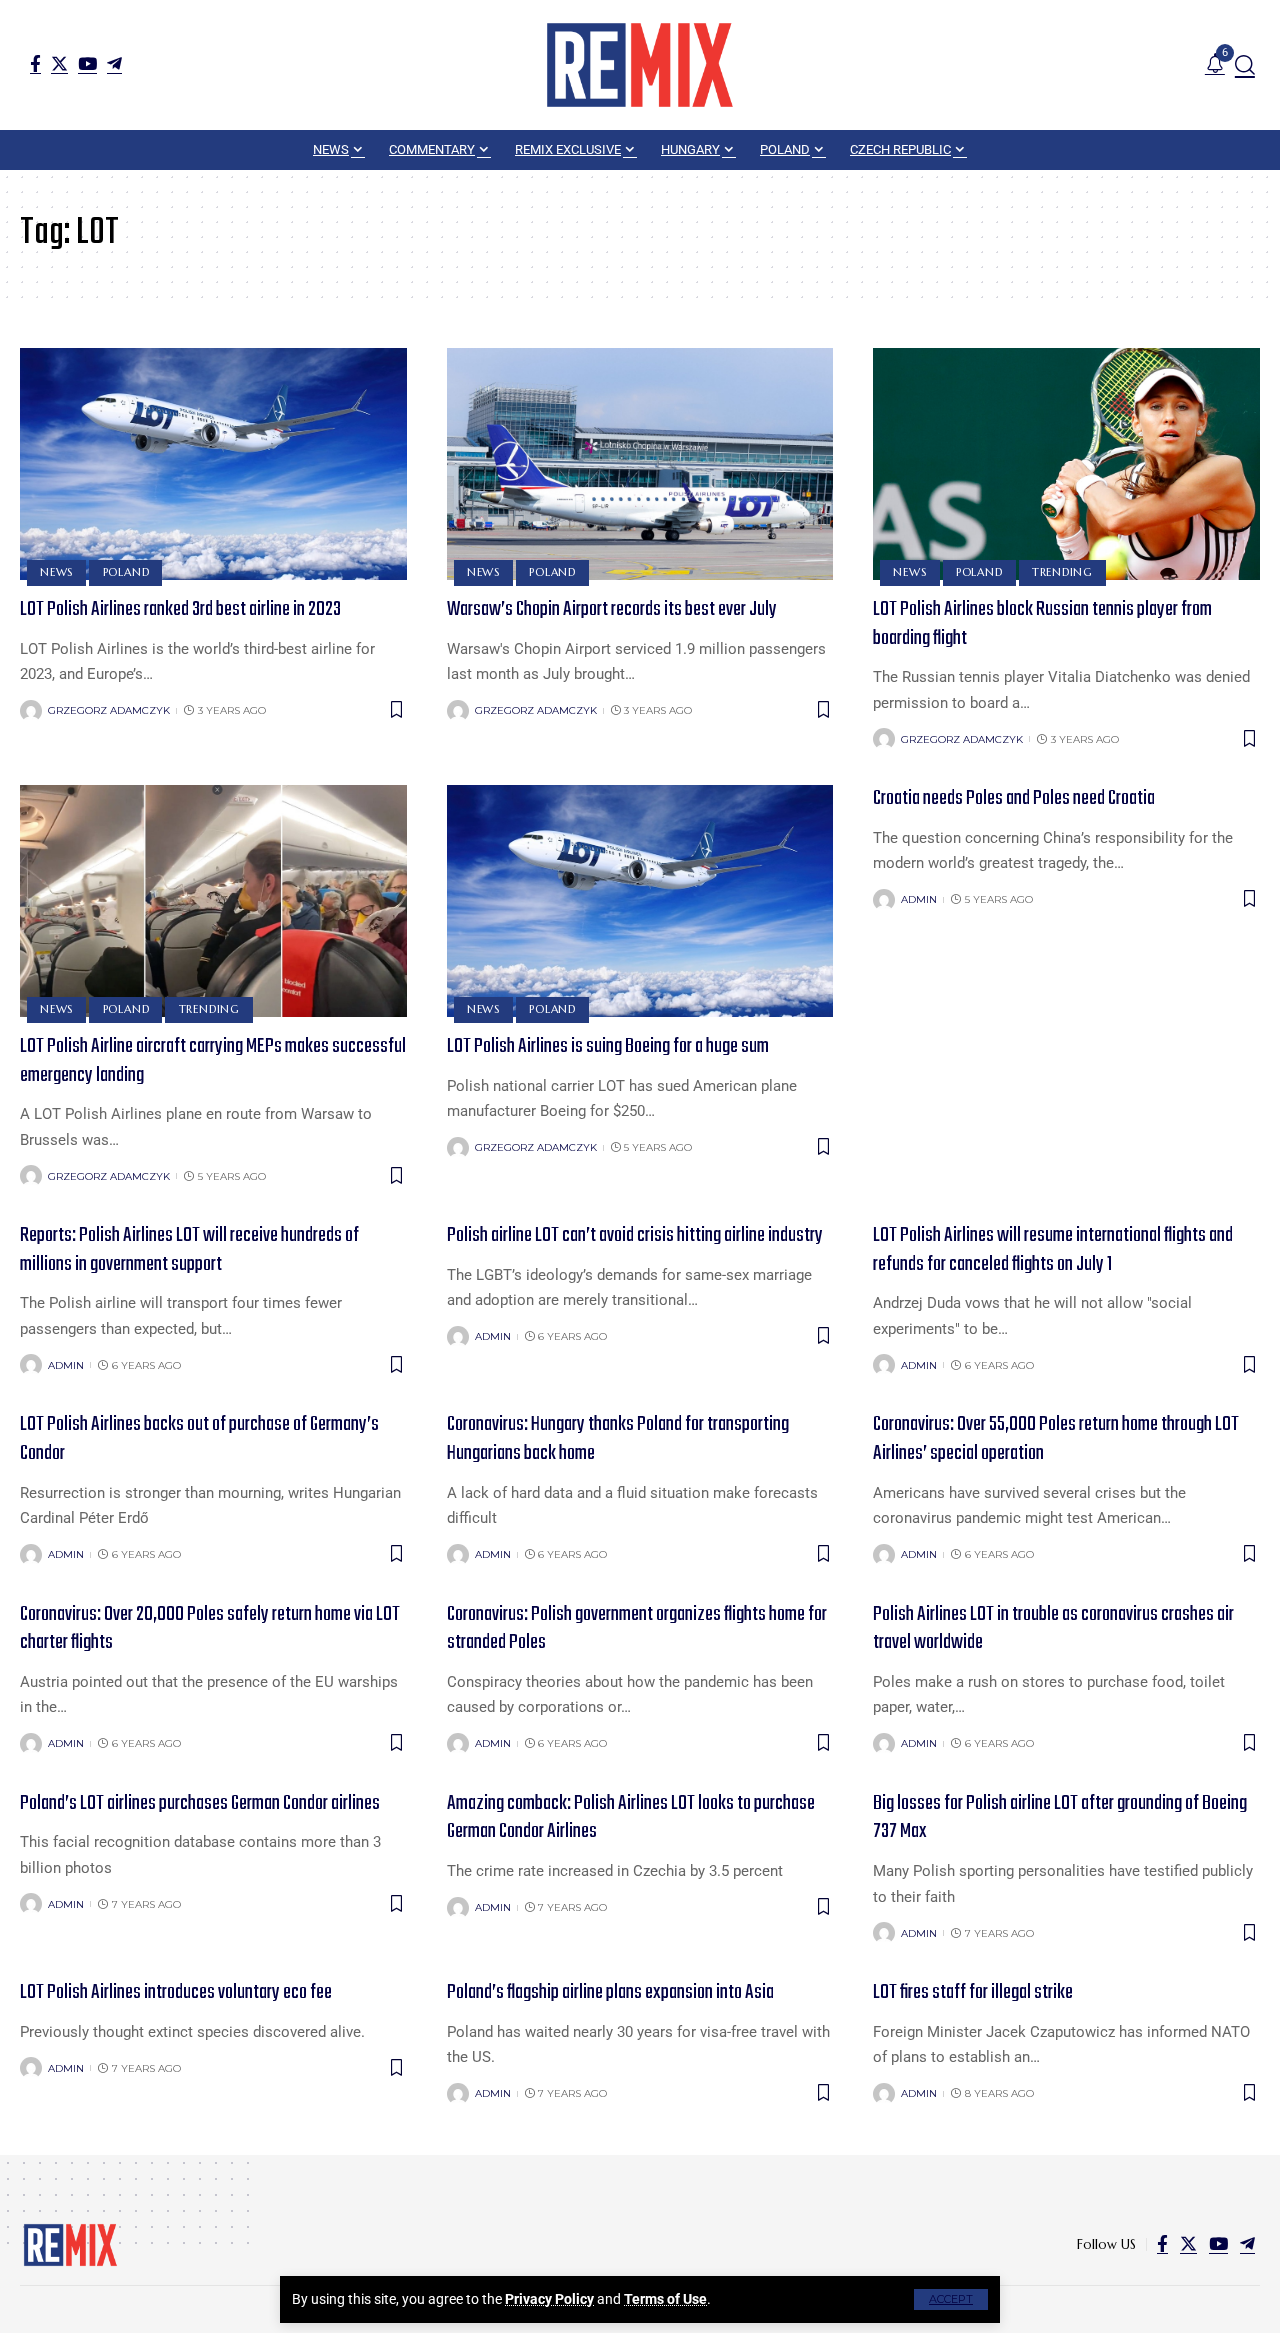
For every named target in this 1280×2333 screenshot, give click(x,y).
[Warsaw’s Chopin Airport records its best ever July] (640, 464)
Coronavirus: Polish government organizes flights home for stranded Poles (637, 1629)
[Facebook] (35, 63)
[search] (1245, 65)
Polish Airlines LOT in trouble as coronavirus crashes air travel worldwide (1053, 1629)
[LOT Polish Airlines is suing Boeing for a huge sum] (640, 901)
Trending (1062, 572)
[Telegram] (114, 63)
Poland (126, 572)
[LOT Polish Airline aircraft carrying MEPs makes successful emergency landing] (213, 901)
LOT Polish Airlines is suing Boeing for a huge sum (608, 1046)
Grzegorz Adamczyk (109, 710)
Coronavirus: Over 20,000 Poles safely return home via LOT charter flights (210, 1629)
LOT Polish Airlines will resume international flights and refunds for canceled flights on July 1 (1053, 1250)
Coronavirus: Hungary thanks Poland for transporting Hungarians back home (618, 1439)
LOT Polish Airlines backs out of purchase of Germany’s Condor (199, 1439)
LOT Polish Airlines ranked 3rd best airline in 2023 (180, 609)
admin (919, 899)
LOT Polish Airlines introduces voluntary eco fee (176, 1992)
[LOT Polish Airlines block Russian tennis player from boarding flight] (1066, 464)
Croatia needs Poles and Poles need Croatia (1014, 798)
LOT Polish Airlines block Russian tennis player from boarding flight (1042, 624)
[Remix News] (640, 65)
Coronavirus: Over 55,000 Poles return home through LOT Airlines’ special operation (1056, 1439)
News (56, 572)
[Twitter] (59, 63)
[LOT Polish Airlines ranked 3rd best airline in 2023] (213, 464)
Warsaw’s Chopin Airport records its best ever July (612, 609)
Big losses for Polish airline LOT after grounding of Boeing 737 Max (1060, 1818)
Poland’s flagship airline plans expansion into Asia (610, 1992)
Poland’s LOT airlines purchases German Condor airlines (200, 1803)
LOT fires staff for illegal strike (973, 1992)
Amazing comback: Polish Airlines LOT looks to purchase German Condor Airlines (631, 1818)
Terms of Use (665, 2299)
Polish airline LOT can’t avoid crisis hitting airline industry (635, 1235)
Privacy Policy (549, 2299)
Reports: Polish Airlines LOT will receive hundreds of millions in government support (189, 1250)
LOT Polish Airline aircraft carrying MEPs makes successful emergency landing (213, 1061)
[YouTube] (87, 63)
